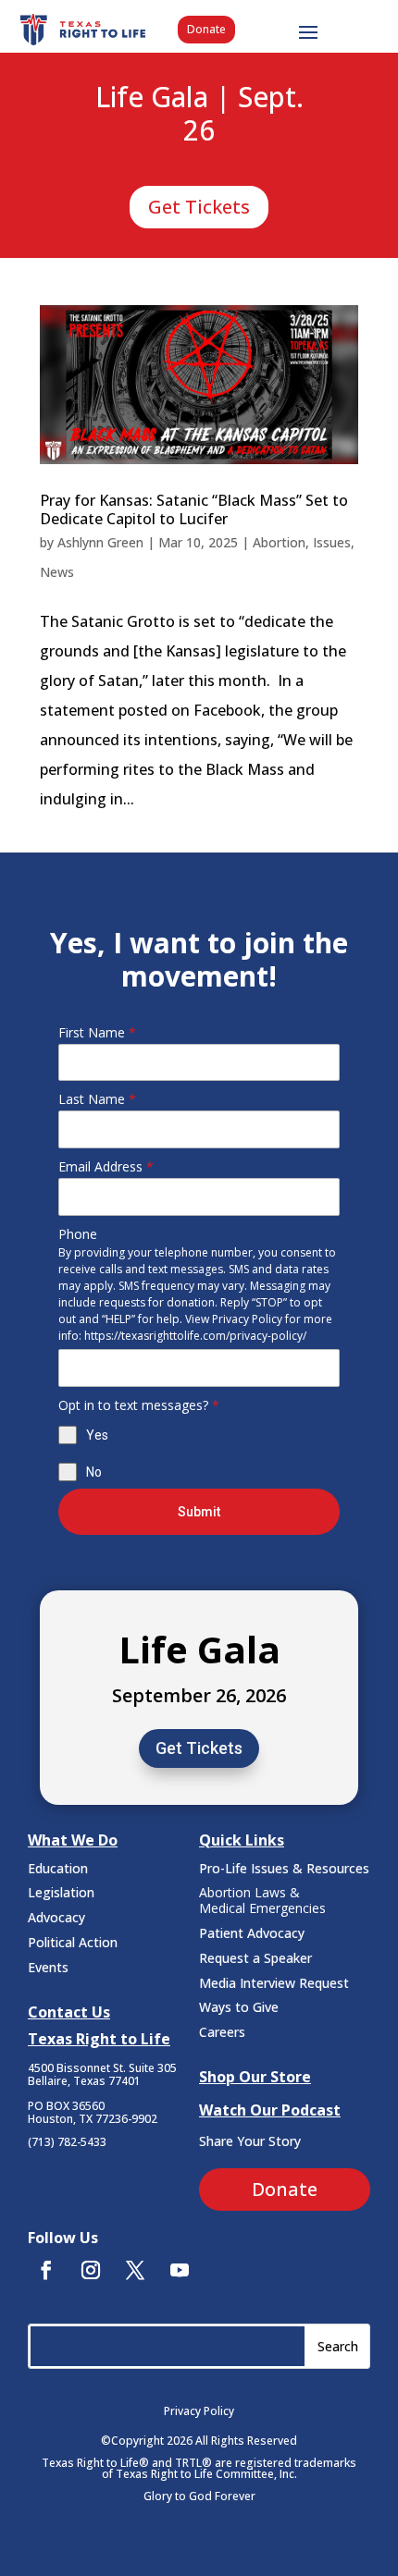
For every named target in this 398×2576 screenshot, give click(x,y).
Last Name (97, 1099)
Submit (199, 1512)
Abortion (279, 542)
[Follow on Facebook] (46, 2270)
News (57, 572)
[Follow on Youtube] (180, 2270)
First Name (97, 1032)
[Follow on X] (135, 2270)
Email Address (106, 1166)
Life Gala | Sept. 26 (199, 115)
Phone (78, 1234)
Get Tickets (199, 207)
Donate (206, 29)
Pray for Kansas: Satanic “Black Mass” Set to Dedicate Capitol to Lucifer (194, 509)
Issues (332, 542)
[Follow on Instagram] (91, 2270)
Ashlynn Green (100, 542)
